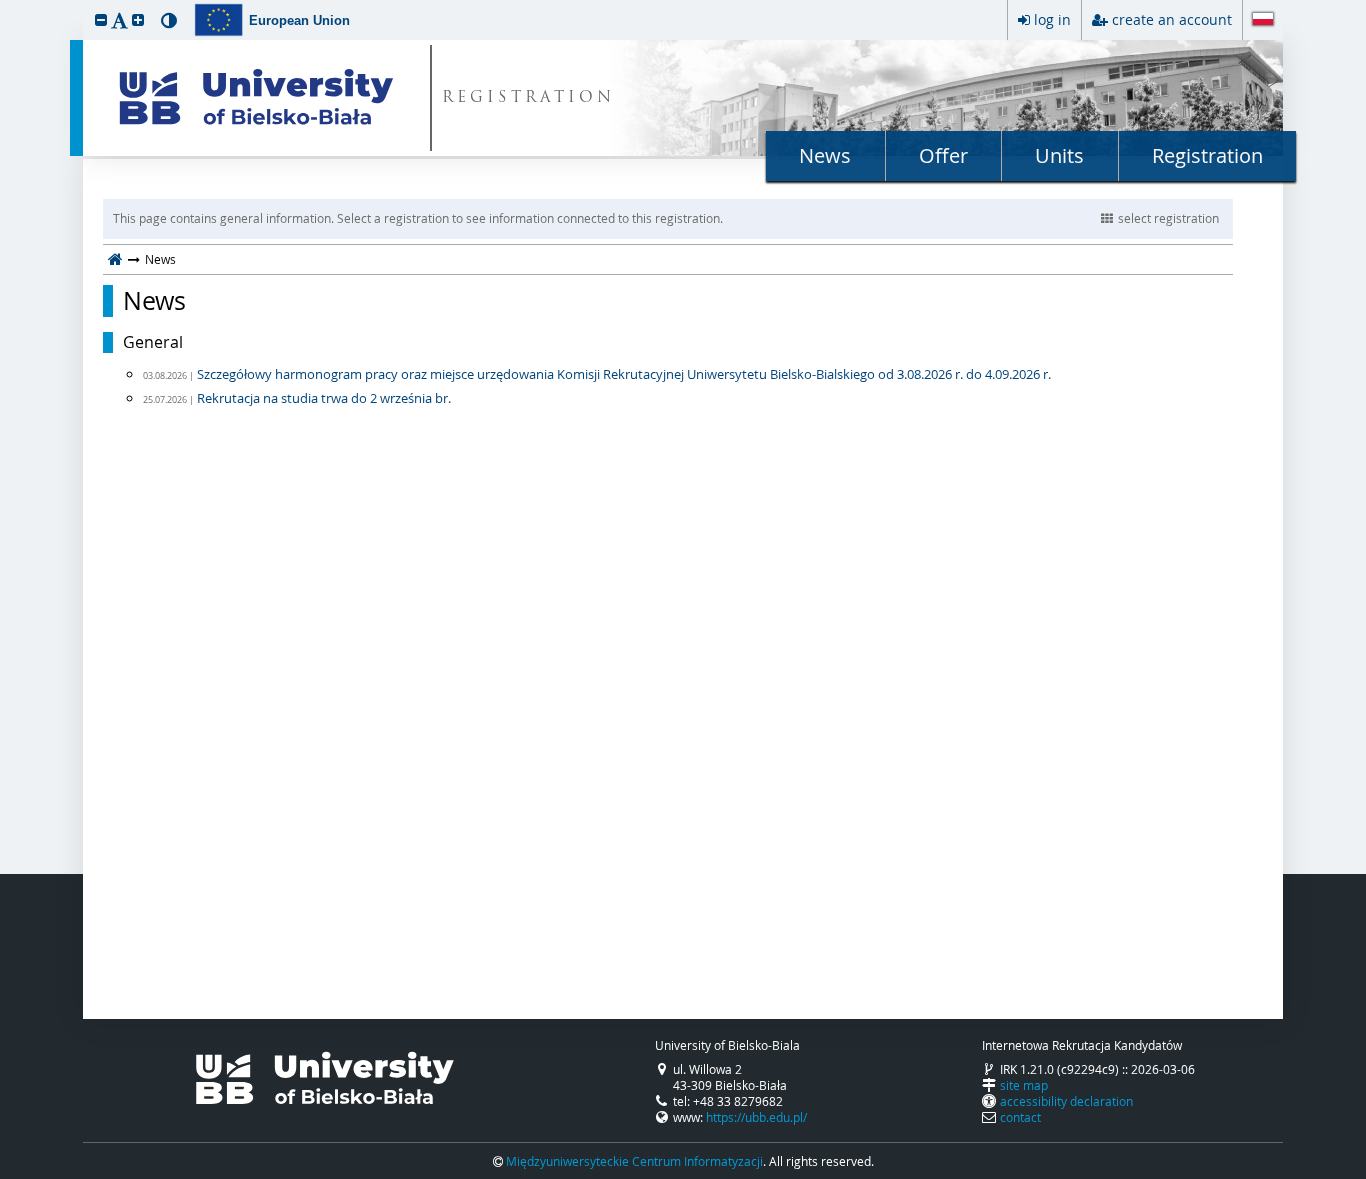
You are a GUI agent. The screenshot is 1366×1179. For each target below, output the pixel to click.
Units (1059, 155)
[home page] (115, 259)
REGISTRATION (528, 98)
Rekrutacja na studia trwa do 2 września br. (324, 398)
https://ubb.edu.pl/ (756, 1117)
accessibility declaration (1066, 1101)
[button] (101, 19)
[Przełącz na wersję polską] (1263, 21)
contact (1020, 1117)
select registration (1168, 218)
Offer (943, 155)
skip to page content (5, 5)
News (825, 155)
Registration (1207, 155)
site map (1024, 1085)
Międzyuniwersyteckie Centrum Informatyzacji (634, 1161)
